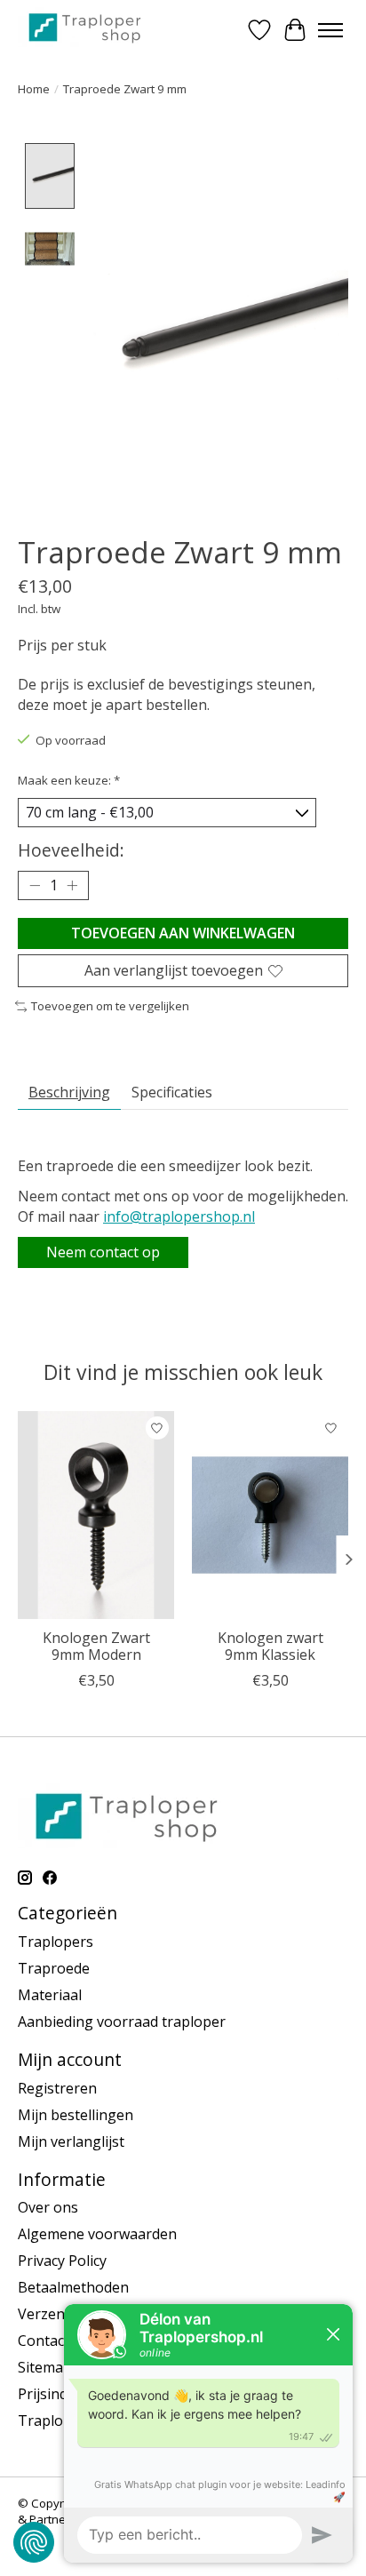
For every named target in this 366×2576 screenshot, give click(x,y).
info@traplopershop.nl (179, 1216)
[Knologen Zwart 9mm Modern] (96, 1515)
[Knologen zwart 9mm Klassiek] (270, 1515)
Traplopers (56, 1942)
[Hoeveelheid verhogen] (72, 886)
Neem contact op (103, 1252)
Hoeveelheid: (71, 850)
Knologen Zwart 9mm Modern (96, 1646)
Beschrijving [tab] (69, 1092)
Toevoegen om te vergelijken (110, 1006)
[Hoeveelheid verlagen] (35, 886)
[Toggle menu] (330, 30)
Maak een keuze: (69, 780)
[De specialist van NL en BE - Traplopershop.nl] (85, 27)
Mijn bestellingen (76, 2115)
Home (34, 89)
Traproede (54, 1968)
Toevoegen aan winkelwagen (183, 933)
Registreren (57, 2088)
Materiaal (50, 1995)
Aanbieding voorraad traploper (122, 2022)
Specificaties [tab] (172, 1092)
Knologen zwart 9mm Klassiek (271, 1646)
